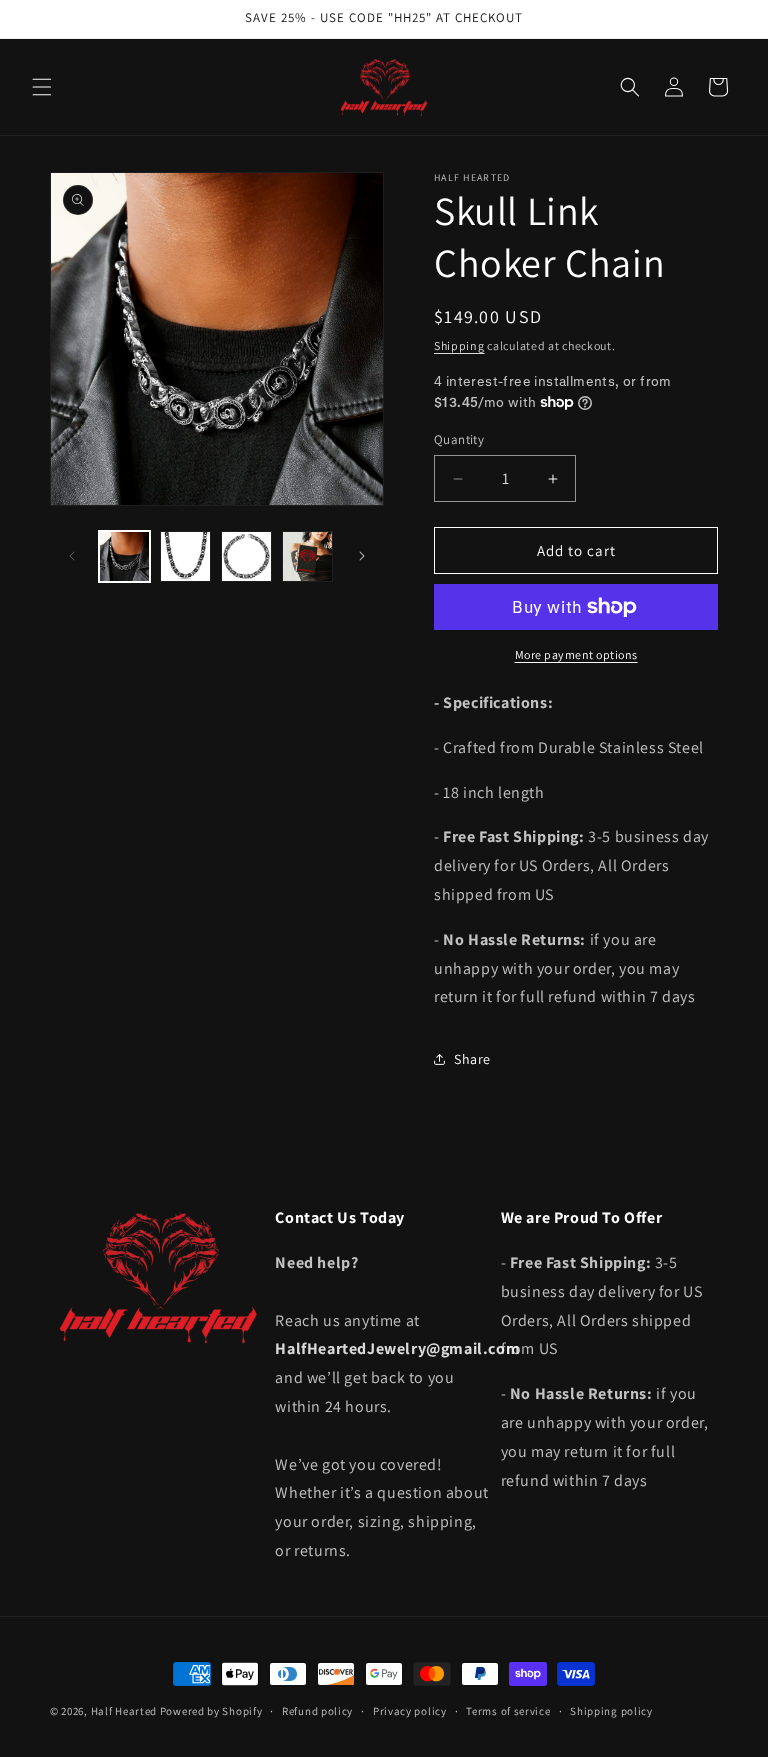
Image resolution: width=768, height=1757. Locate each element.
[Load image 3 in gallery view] (246, 556)
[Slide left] (72, 556)
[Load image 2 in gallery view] (185, 556)
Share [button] (472, 1059)
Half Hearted (124, 1711)
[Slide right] (362, 556)
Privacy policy (410, 1711)
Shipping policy (611, 1711)
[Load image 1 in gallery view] (124, 556)
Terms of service (508, 1711)
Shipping (459, 345)
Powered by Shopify (211, 1711)
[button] (42, 87)
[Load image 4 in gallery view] (307, 556)
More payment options (576, 654)
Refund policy (317, 1711)
